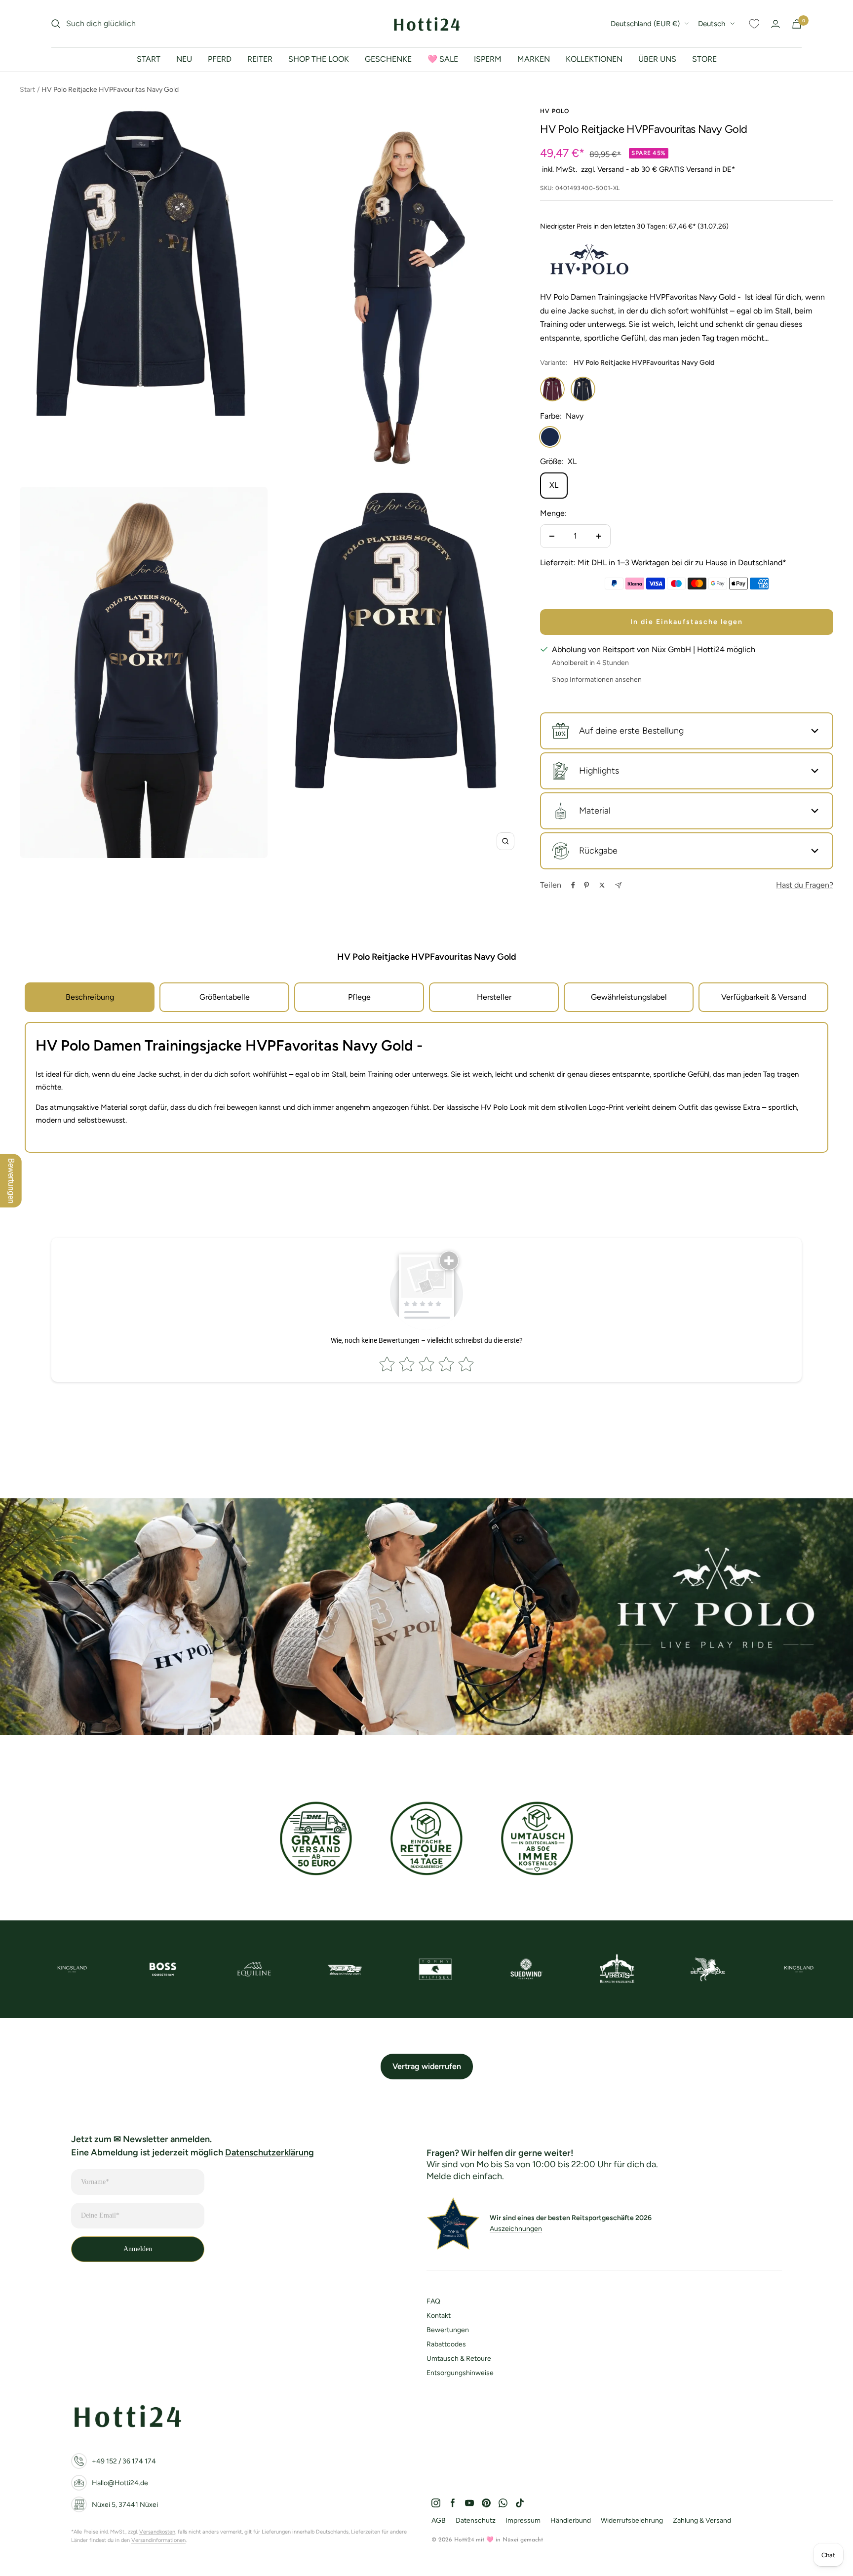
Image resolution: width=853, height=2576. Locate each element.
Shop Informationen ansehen (597, 680)
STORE (704, 59)
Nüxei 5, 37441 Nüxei (125, 2505)
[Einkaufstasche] (797, 24)
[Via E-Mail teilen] (618, 885)
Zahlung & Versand (702, 2520)
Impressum (523, 2520)
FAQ (433, 2301)
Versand (611, 169)
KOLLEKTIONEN (594, 59)
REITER (260, 59)
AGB (439, 2520)
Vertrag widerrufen (427, 2066)
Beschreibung (90, 997)
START (149, 59)
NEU (184, 59)
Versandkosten (157, 2532)
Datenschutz (476, 2520)
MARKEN (534, 59)
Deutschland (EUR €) (645, 24)
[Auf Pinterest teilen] (586, 885)
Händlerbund (571, 2520)
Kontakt (439, 2316)
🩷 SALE (443, 59)
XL (554, 485)
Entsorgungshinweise (460, 2373)
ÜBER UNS (657, 59)
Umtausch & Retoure (459, 2359)
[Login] (775, 24)
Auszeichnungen (516, 2229)
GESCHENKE (388, 59)
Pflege (359, 997)
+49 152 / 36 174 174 (124, 2461)
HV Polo (555, 111)
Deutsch (712, 24)
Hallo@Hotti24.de (120, 2483)
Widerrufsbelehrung (632, 2520)
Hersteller (494, 997)
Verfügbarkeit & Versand (764, 997)
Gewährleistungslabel (629, 997)
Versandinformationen (158, 2540)
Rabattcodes (446, 2344)
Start (27, 90)
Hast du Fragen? (805, 885)
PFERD (220, 59)
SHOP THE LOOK (319, 59)
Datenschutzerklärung (270, 2152)
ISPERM (488, 59)
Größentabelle (225, 997)
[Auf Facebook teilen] (573, 885)
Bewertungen (448, 2330)
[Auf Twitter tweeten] (602, 885)
